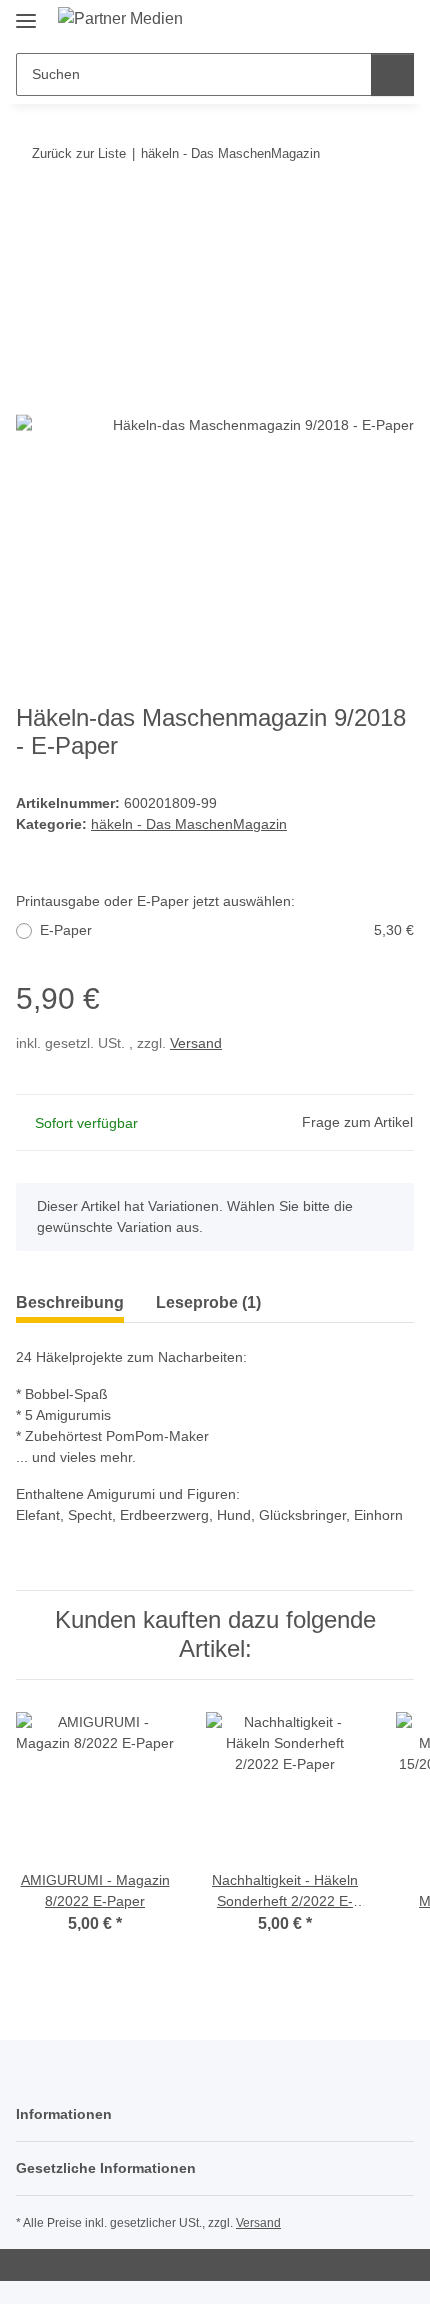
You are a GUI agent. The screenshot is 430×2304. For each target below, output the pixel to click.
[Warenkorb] (397, 22)
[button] (335, 22)
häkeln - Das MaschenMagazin (189, 824)
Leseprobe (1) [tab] (208, 1302)
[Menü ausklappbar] (26, 12)
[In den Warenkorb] (32, 215)
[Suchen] (392, 74)
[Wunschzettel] (365, 22)
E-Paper (227, 930)
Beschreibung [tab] (70, 1302)
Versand (196, 1043)
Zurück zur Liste (79, 153)
